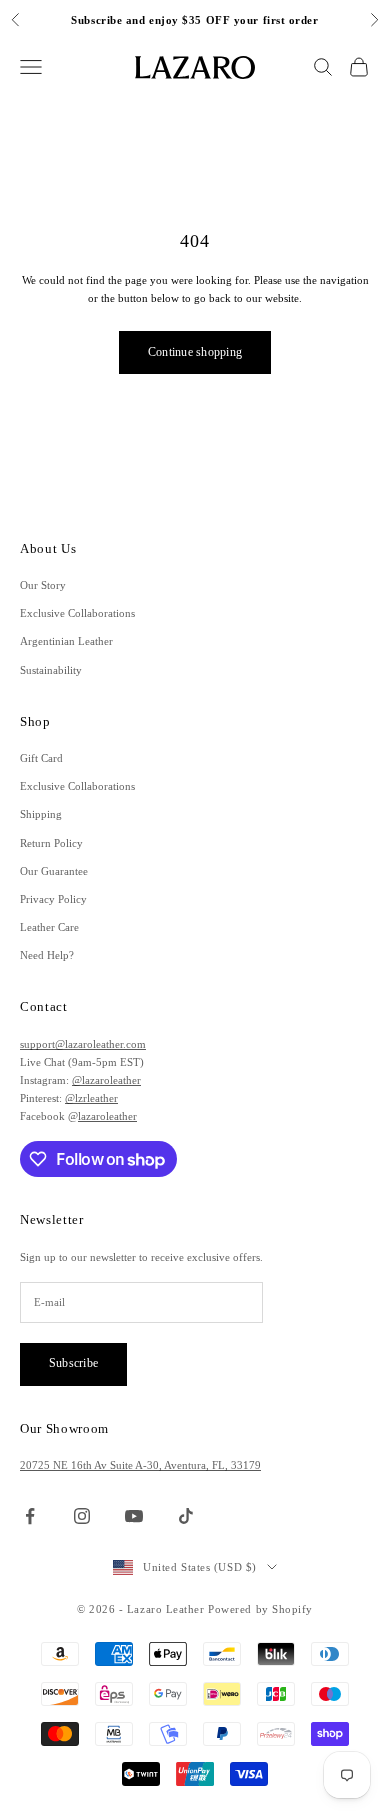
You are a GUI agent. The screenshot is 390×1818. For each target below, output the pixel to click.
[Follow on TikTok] (186, 1516)
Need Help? (47, 955)
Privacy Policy (53, 899)
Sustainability (51, 670)
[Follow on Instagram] (82, 1516)
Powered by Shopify (260, 1609)
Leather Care (49, 927)
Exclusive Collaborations (77, 613)
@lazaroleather (106, 1080)
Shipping (41, 814)
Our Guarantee (54, 871)
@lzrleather (91, 1098)
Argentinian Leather (66, 641)
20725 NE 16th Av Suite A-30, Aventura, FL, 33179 (140, 1465)
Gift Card (41, 758)
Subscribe (73, 1363)
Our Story (43, 585)
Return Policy (51, 843)
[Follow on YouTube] (134, 1516)
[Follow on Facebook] (30, 1516)
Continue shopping (195, 352)
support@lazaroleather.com (83, 1044)
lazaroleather (107, 1116)
